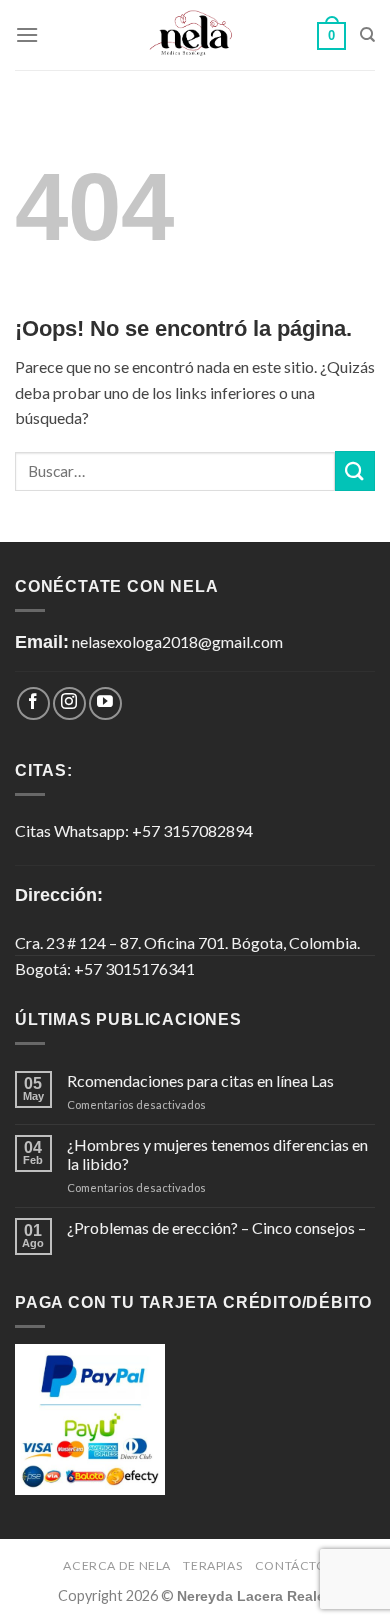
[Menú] (27, 34)
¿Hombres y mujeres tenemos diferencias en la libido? (217, 1154)
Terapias (212, 1565)
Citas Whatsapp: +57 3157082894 (134, 830)
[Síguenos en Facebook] (33, 703)
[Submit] (355, 470)
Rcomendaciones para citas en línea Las (200, 1080)
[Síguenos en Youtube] (105, 703)
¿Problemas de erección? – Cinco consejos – (216, 1227)
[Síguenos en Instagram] (69, 703)
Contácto (291, 1565)
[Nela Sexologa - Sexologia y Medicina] (195, 35)
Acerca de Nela (117, 1565)
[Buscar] (367, 35)
